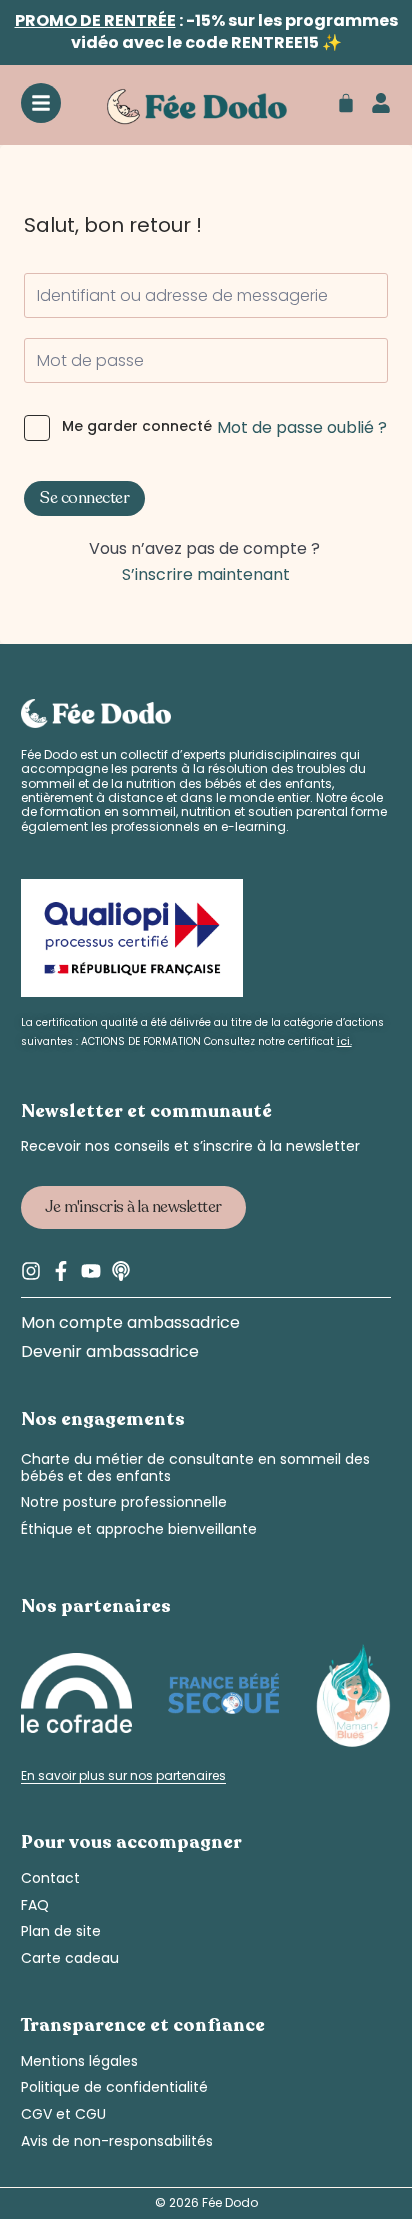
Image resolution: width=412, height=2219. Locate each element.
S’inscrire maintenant (206, 574)
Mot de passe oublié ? (302, 427)
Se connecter (84, 498)
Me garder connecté (137, 426)
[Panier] (346, 103)
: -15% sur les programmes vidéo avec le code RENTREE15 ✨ (206, 31)
